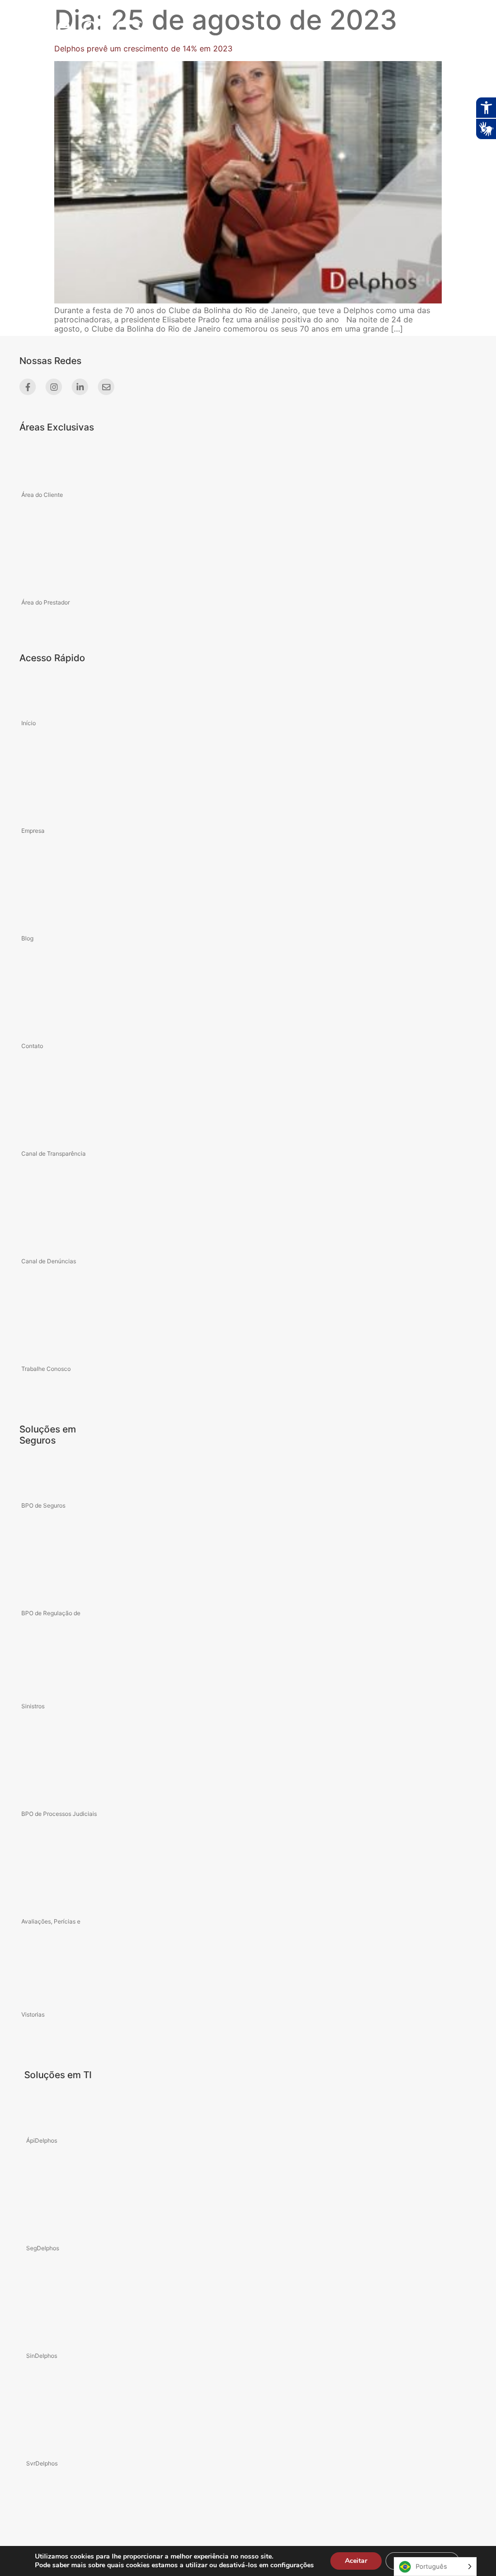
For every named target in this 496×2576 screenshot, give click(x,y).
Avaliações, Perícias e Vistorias (51, 1968)
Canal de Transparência (54, 1153)
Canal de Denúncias (49, 1261)
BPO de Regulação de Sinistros (51, 1660)
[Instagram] (54, 387)
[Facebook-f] (28, 387)
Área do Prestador (46, 602)
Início (29, 723)
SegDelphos (43, 2248)
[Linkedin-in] (80, 387)
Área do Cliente (42, 495)
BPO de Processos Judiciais (59, 1814)
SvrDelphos (42, 2463)
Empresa (33, 831)
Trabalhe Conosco (46, 1369)
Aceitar (356, 2561)
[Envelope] (106, 387)
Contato (32, 1046)
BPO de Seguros (43, 1505)
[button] (426, 24)
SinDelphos (42, 2356)
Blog (27, 938)
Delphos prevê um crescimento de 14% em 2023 (143, 48)
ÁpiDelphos (42, 2140)
